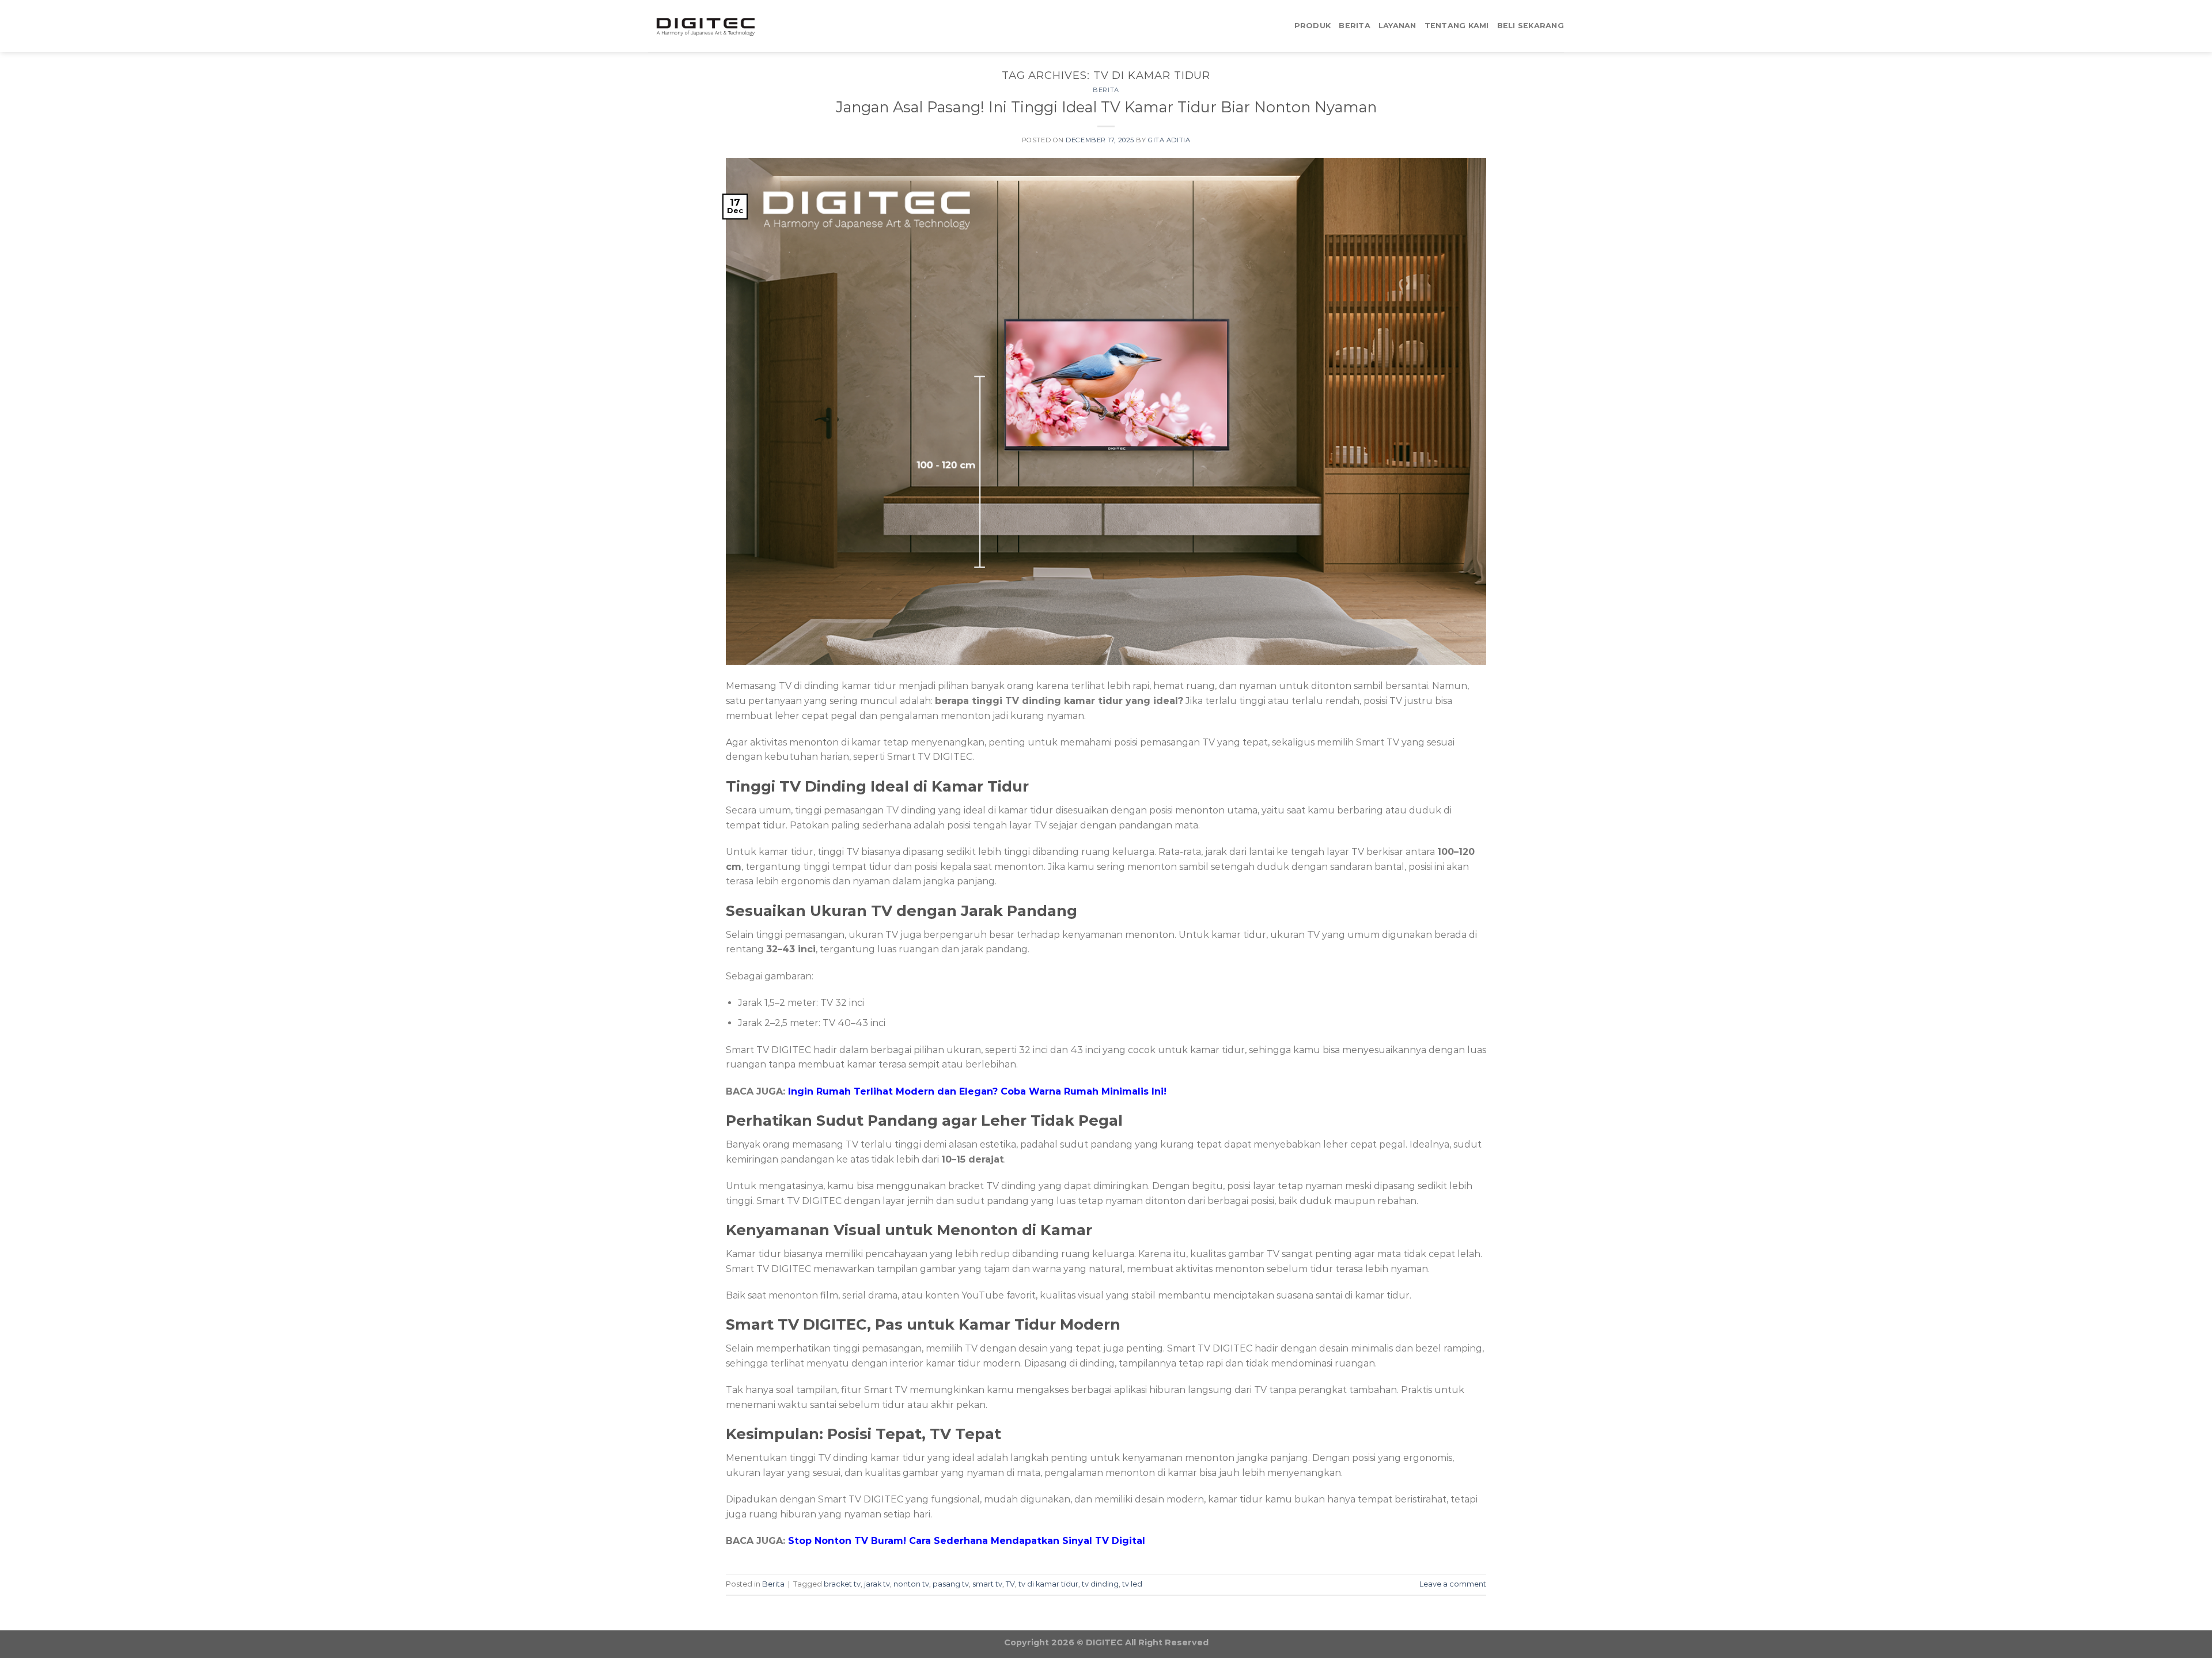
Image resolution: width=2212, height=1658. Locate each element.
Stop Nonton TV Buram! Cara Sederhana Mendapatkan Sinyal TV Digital (967, 1541)
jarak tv (877, 1584)
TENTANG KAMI (1457, 26)
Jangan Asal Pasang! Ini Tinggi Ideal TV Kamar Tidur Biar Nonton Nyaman (1106, 107)
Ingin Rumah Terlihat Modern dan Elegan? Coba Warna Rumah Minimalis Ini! (977, 1091)
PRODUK (1313, 26)
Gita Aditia (1169, 140)
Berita (1106, 90)
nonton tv (911, 1584)
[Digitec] (706, 26)
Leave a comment (1453, 1584)
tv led (1132, 1584)
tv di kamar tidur (1048, 1584)
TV (1010, 1584)
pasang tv (951, 1584)
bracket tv (842, 1584)
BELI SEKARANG (1531, 26)
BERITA (1355, 26)
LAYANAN (1397, 26)
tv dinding (1100, 1584)
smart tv (987, 1584)
